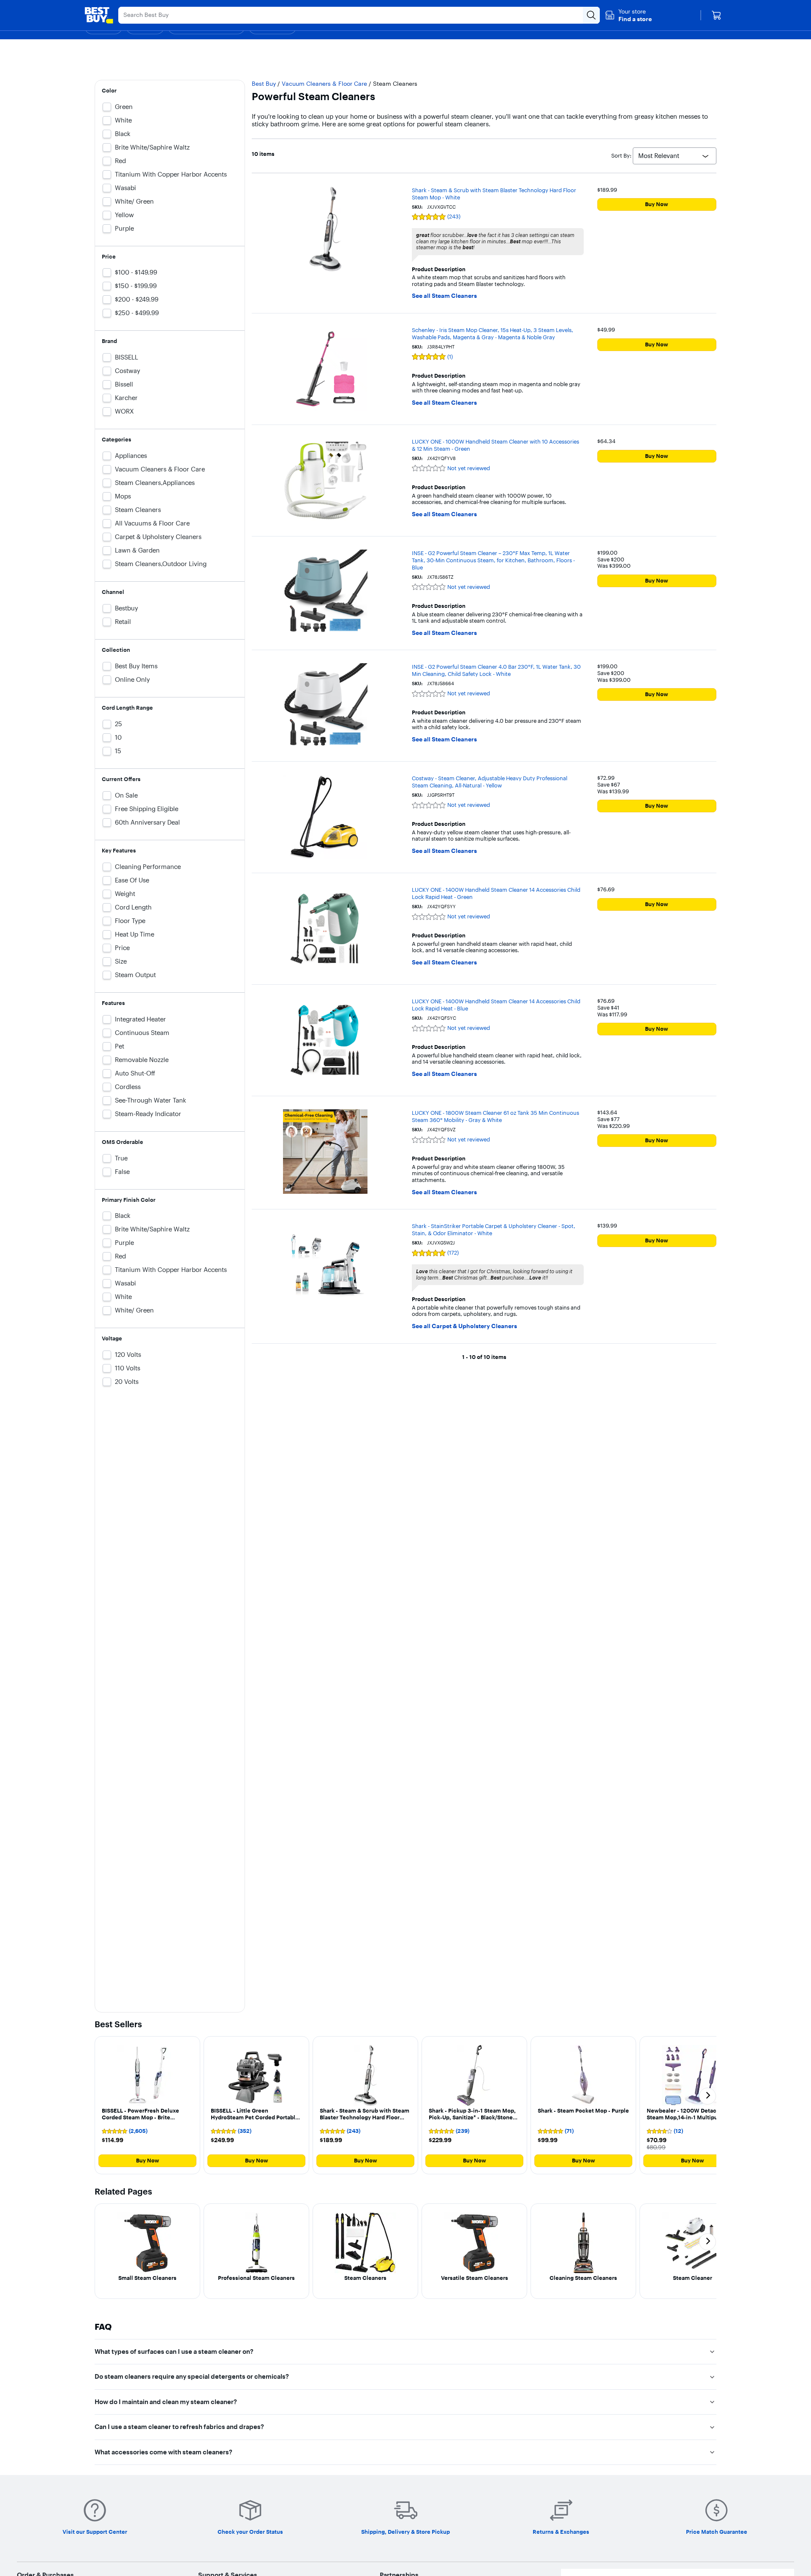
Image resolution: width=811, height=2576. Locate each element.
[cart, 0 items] (716, 15)
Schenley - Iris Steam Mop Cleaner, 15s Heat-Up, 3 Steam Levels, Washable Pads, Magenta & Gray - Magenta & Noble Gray (493, 334)
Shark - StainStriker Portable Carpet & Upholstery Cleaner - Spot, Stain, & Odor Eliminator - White (494, 1229)
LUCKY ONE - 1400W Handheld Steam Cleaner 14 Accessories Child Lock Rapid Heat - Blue (496, 1005)
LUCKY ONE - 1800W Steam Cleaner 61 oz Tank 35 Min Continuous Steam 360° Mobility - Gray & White (495, 1116)
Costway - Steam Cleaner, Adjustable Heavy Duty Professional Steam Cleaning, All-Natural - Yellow (490, 782)
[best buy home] (99, 15)
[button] (628, 15)
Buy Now (657, 204)
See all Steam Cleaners (444, 296)
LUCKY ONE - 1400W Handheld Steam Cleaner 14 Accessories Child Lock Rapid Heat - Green (496, 893)
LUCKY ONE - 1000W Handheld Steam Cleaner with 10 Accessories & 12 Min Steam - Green (495, 445)
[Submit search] (591, 15)
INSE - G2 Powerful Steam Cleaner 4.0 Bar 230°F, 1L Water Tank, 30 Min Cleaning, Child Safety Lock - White (496, 670)
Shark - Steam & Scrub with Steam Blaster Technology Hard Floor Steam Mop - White (494, 194)
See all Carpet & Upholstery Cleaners (464, 1326)
